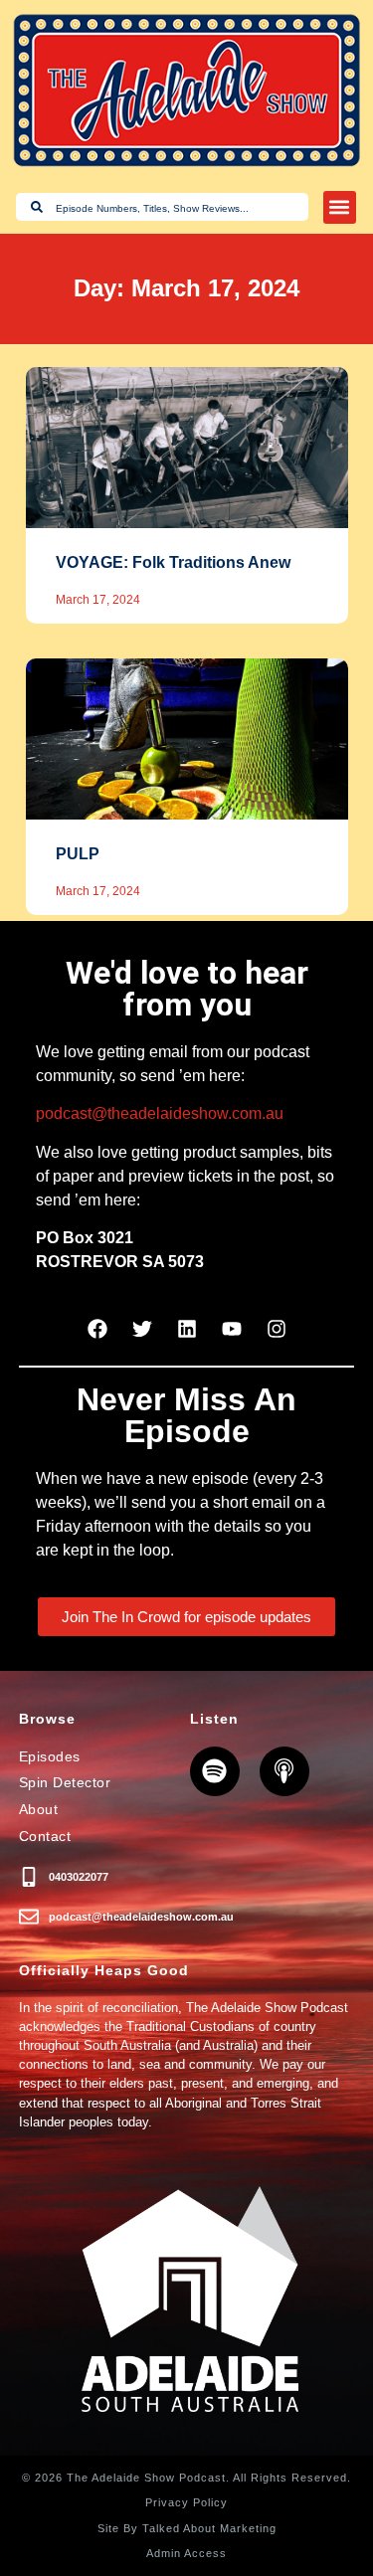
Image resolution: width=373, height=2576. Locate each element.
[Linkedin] (187, 1329)
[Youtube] (232, 1329)
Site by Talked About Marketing (187, 2528)
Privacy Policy (186, 2502)
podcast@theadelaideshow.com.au (160, 1113)
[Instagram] (277, 1329)
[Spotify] (215, 1771)
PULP (78, 854)
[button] (340, 207)
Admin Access (186, 2553)
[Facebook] (97, 1329)
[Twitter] (142, 1329)
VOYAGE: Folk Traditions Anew (173, 562)
